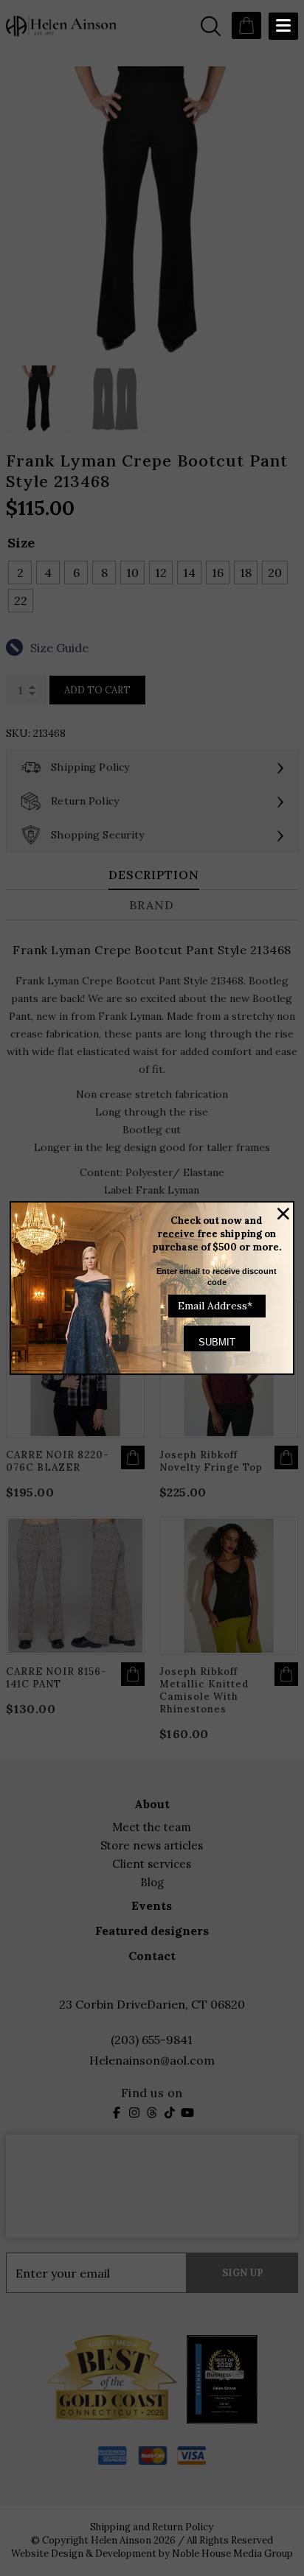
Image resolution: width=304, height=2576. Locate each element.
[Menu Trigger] (283, 26)
